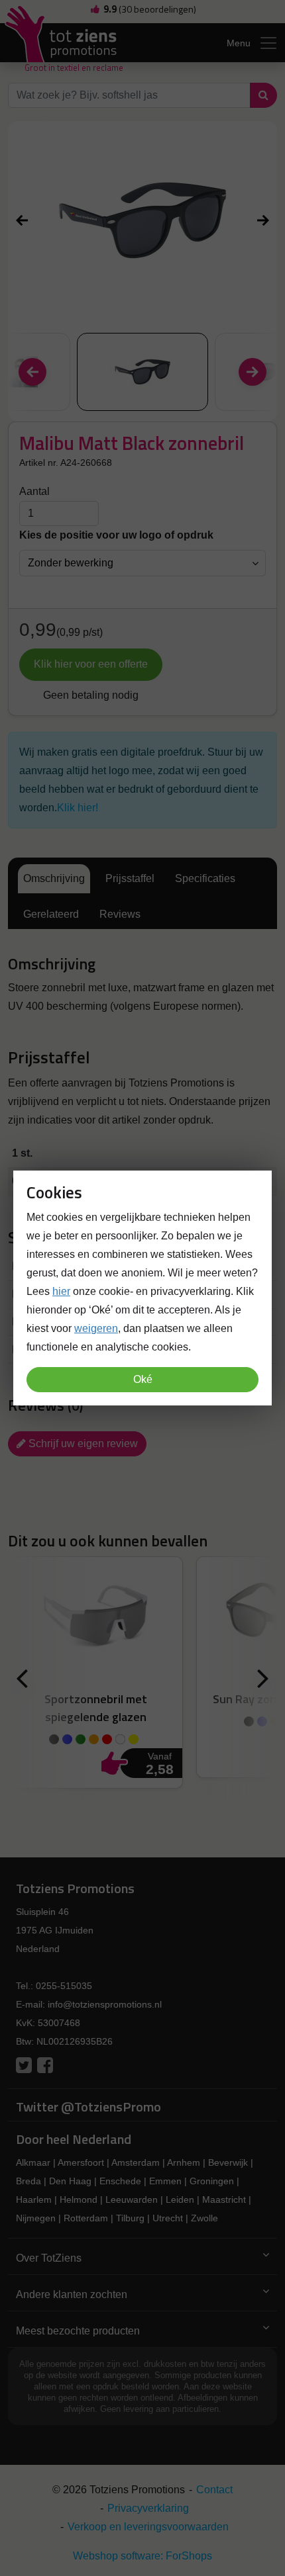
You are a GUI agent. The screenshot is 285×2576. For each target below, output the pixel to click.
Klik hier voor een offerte (91, 664)
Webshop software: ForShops (142, 2556)
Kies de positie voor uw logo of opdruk (116, 535)
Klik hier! (78, 808)
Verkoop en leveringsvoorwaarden (148, 2527)
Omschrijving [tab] (54, 878)
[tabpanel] (142, 986)
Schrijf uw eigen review (82, 1443)
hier (61, 1291)
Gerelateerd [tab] (51, 914)
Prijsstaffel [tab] (130, 878)
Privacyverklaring (148, 2508)
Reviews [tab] (120, 914)
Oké (143, 1379)
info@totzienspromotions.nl (105, 2004)
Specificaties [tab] (205, 878)
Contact (214, 2490)
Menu (239, 43)
